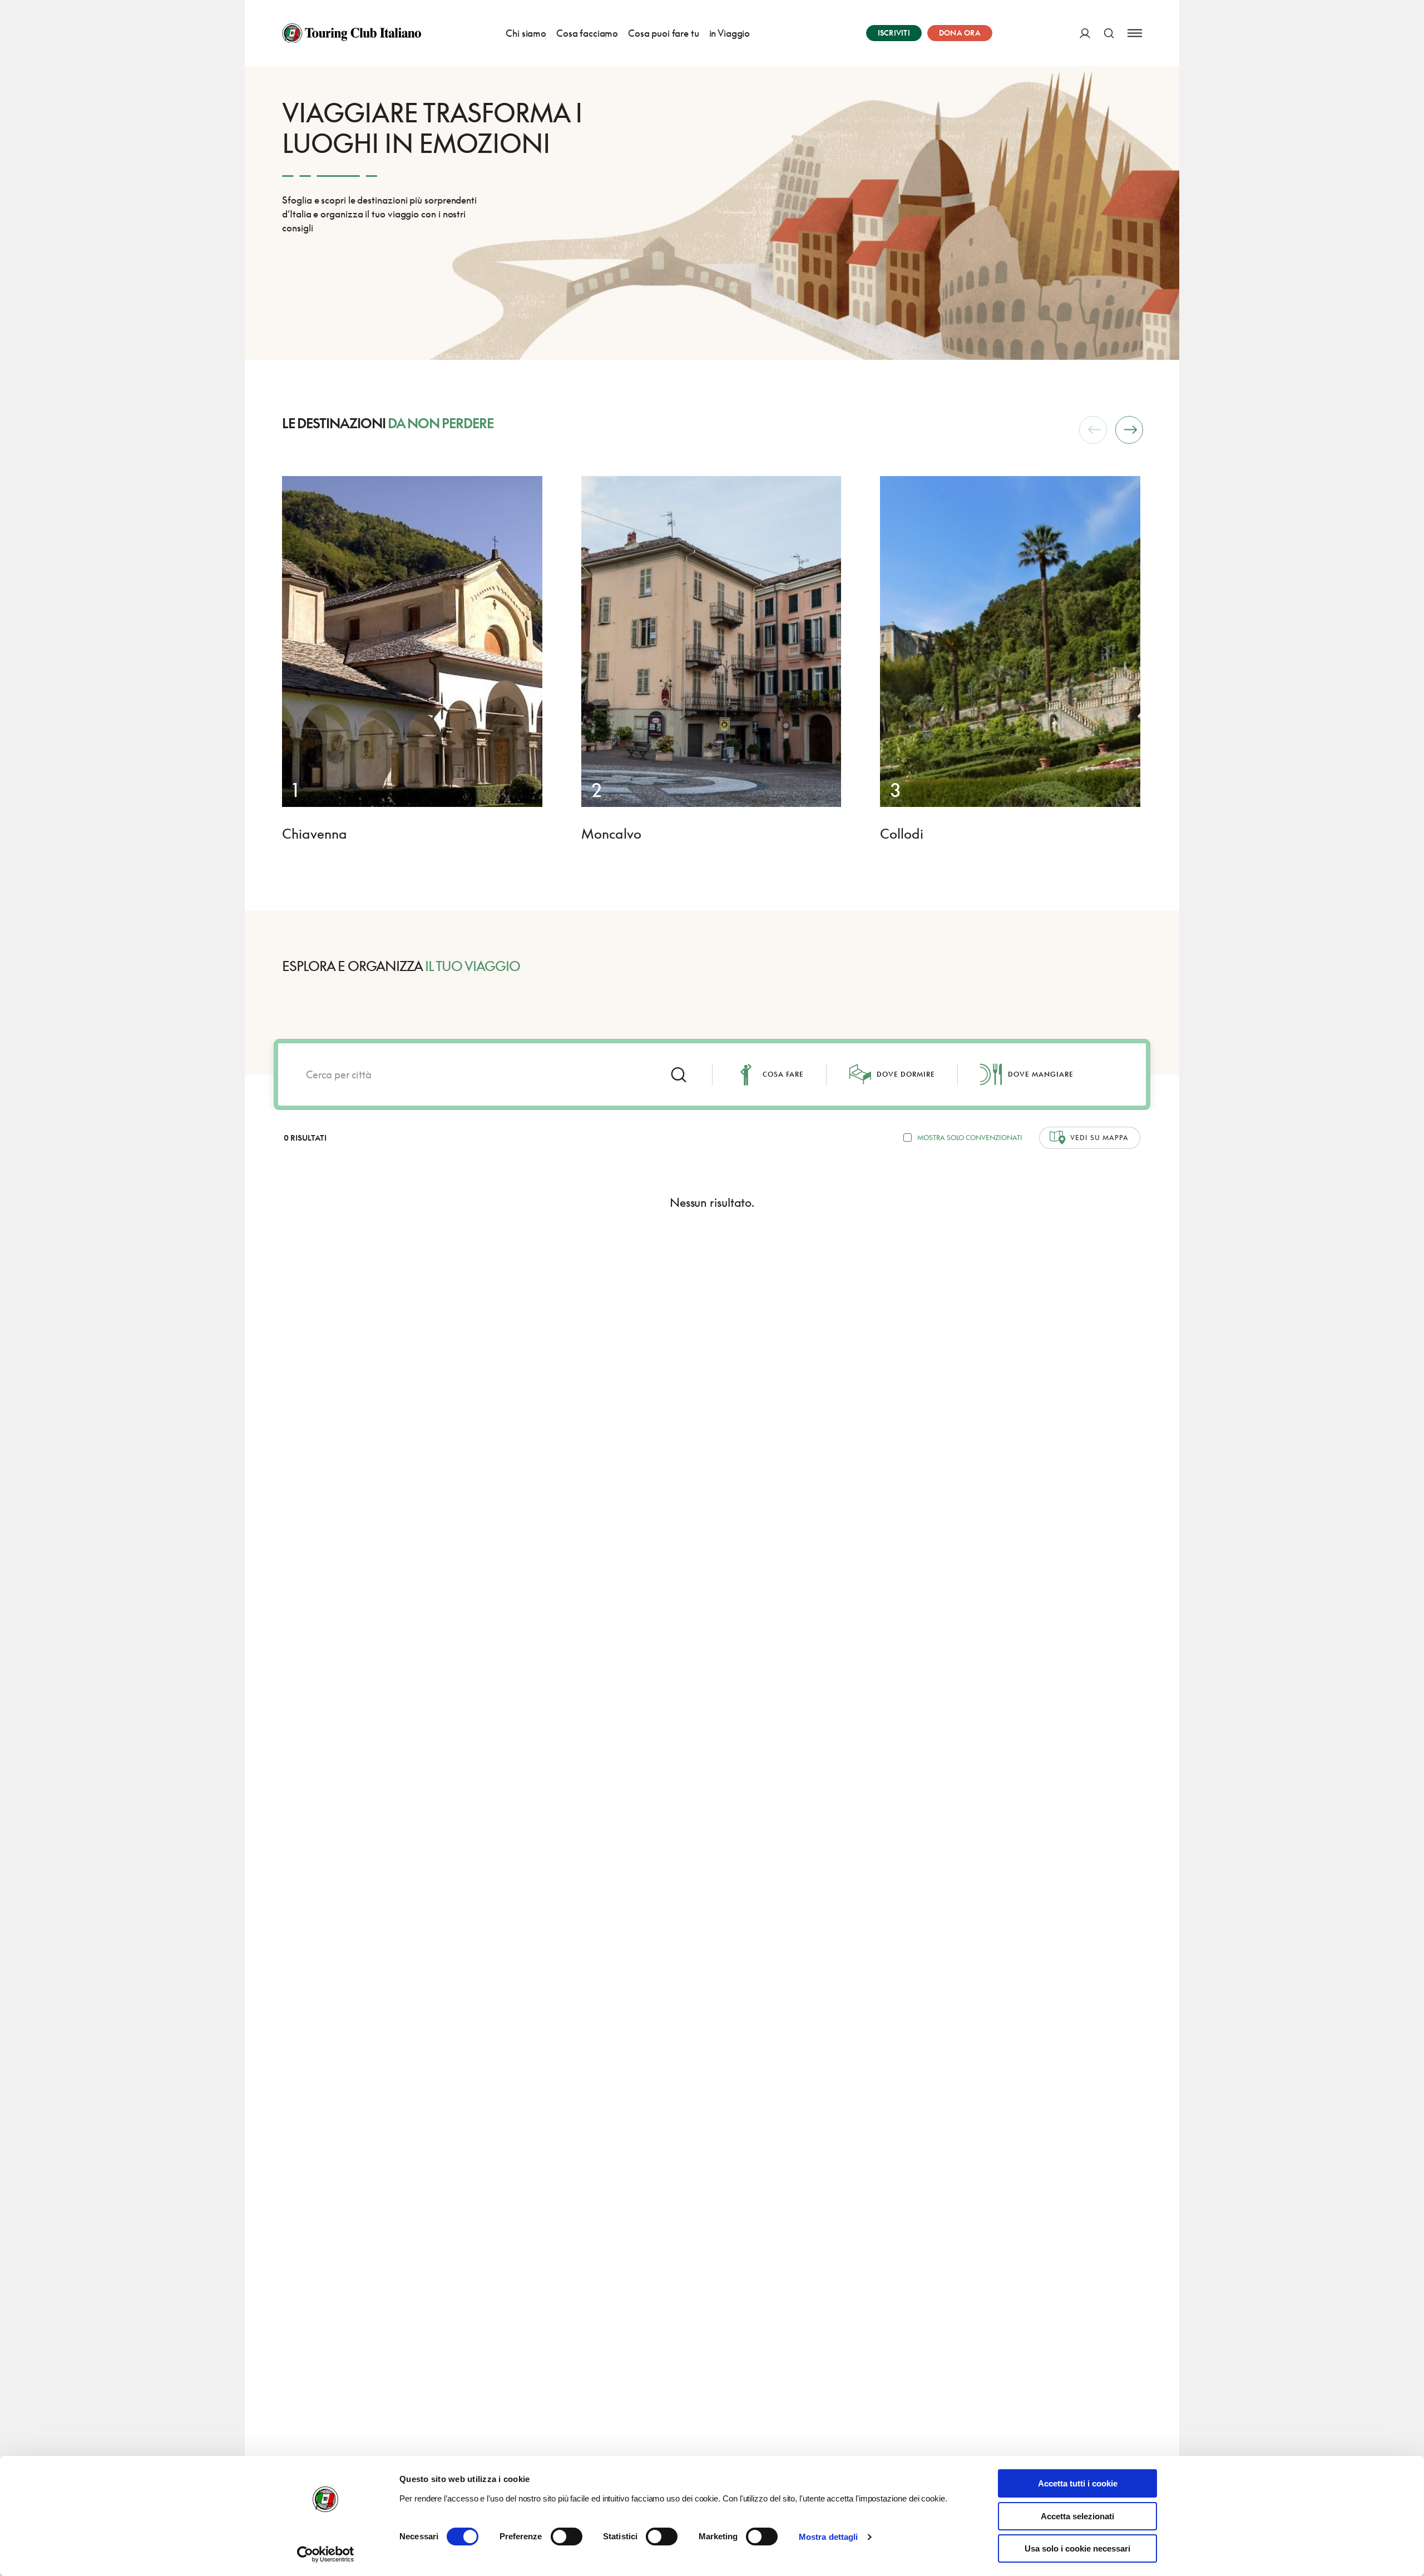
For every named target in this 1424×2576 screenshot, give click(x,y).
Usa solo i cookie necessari (1077, 2548)
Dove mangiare (1041, 1074)
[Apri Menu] (1135, 33)
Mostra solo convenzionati (970, 1138)
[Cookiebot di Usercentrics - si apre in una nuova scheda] (326, 2554)
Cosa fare (783, 1074)
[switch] (567, 2537)
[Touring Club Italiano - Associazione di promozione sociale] (352, 33)
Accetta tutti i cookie (1078, 2483)
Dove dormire (906, 1074)
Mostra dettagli (829, 2537)
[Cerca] (1109, 33)
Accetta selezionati (1077, 2516)
